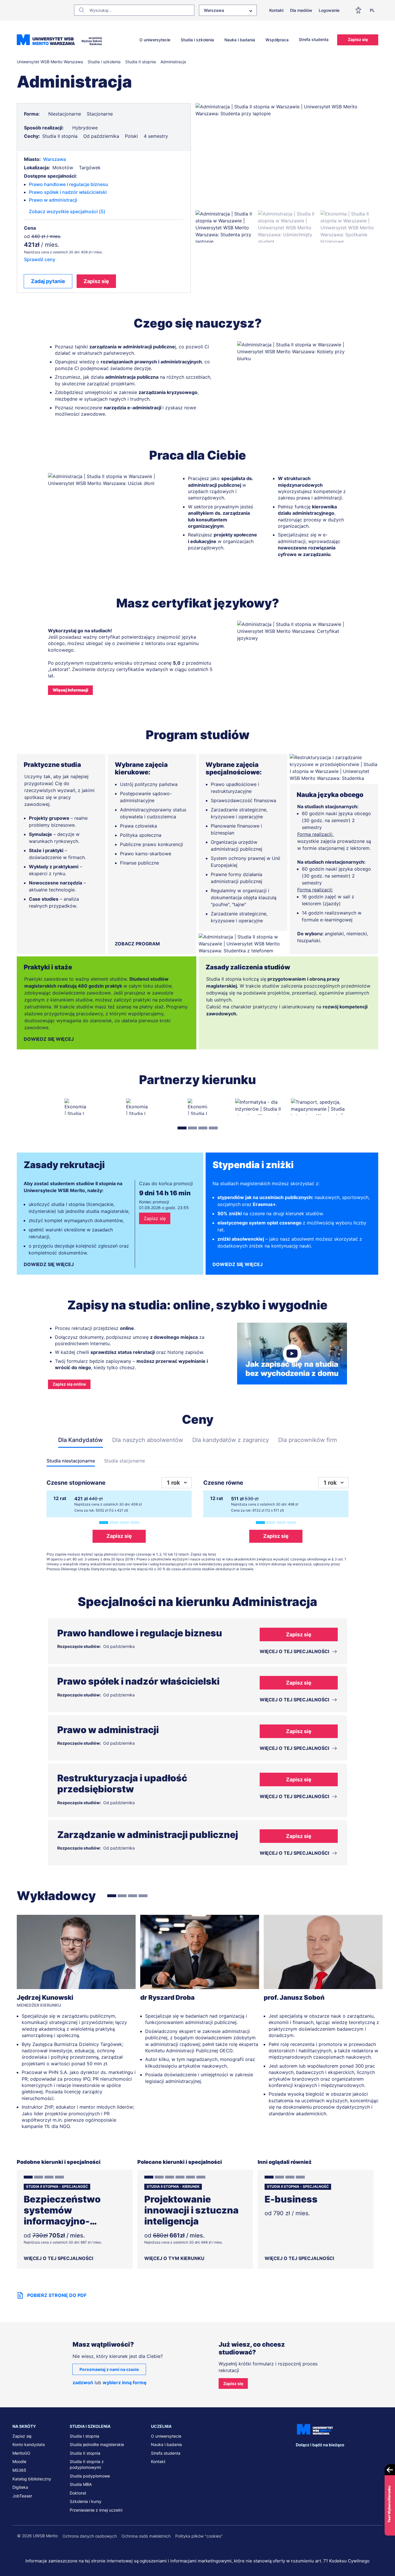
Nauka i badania (240, 40)
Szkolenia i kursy (86, 2501)
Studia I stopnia (84, 2436)
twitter (324, 2456)
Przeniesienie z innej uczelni (96, 2510)
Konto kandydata (29, 2444)
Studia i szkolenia (197, 40)
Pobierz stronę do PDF (57, 2295)
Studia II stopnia (85, 2453)
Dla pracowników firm (308, 1440)
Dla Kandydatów (81, 1440)
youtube (348, 2456)
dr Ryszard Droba (167, 1997)
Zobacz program (137, 944)
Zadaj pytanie (48, 281)
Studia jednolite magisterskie (97, 2444)
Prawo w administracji (53, 200)
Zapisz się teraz (203, 1554)
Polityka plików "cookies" (199, 2536)
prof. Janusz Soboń (294, 1997)
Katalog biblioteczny (32, 2479)
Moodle (19, 2461)
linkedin (312, 2456)
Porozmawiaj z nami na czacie (109, 2369)
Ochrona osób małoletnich (146, 2536)
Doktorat (78, 2493)
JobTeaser (22, 2496)
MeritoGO (21, 2453)
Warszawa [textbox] (214, 10)
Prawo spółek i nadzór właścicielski (68, 192)
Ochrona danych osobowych (90, 2536)
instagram (336, 2456)
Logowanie (329, 10)
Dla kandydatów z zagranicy (231, 1440)
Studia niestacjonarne (71, 1461)
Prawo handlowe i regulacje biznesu (69, 184)
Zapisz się (358, 39)
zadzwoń (83, 2382)
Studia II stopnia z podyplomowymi (87, 2464)
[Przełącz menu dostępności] (360, 10)
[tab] (182, 1128)
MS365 (19, 2470)
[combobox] (228, 10)
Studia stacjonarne (124, 1461)
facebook (300, 2456)
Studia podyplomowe (90, 2476)
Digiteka (20, 2487)
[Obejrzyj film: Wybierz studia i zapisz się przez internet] (292, 1354)
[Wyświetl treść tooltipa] (43, 114)
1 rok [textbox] (173, 1483)
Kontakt (276, 10)
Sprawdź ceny (40, 259)
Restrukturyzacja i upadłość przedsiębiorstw (122, 1784)
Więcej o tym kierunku (174, 2258)
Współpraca (277, 40)
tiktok (360, 2456)
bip (375, 2456)
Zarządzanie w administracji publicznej (148, 1835)
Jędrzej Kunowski (45, 1997)
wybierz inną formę (125, 2382)
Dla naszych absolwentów (148, 1440)
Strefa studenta (314, 39)
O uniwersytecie (155, 40)
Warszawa (55, 159)
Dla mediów (301, 10)
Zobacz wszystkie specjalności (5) (67, 211)
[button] (224, 226)
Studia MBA (81, 2484)
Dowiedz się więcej (49, 1039)
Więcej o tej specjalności (58, 2258)
